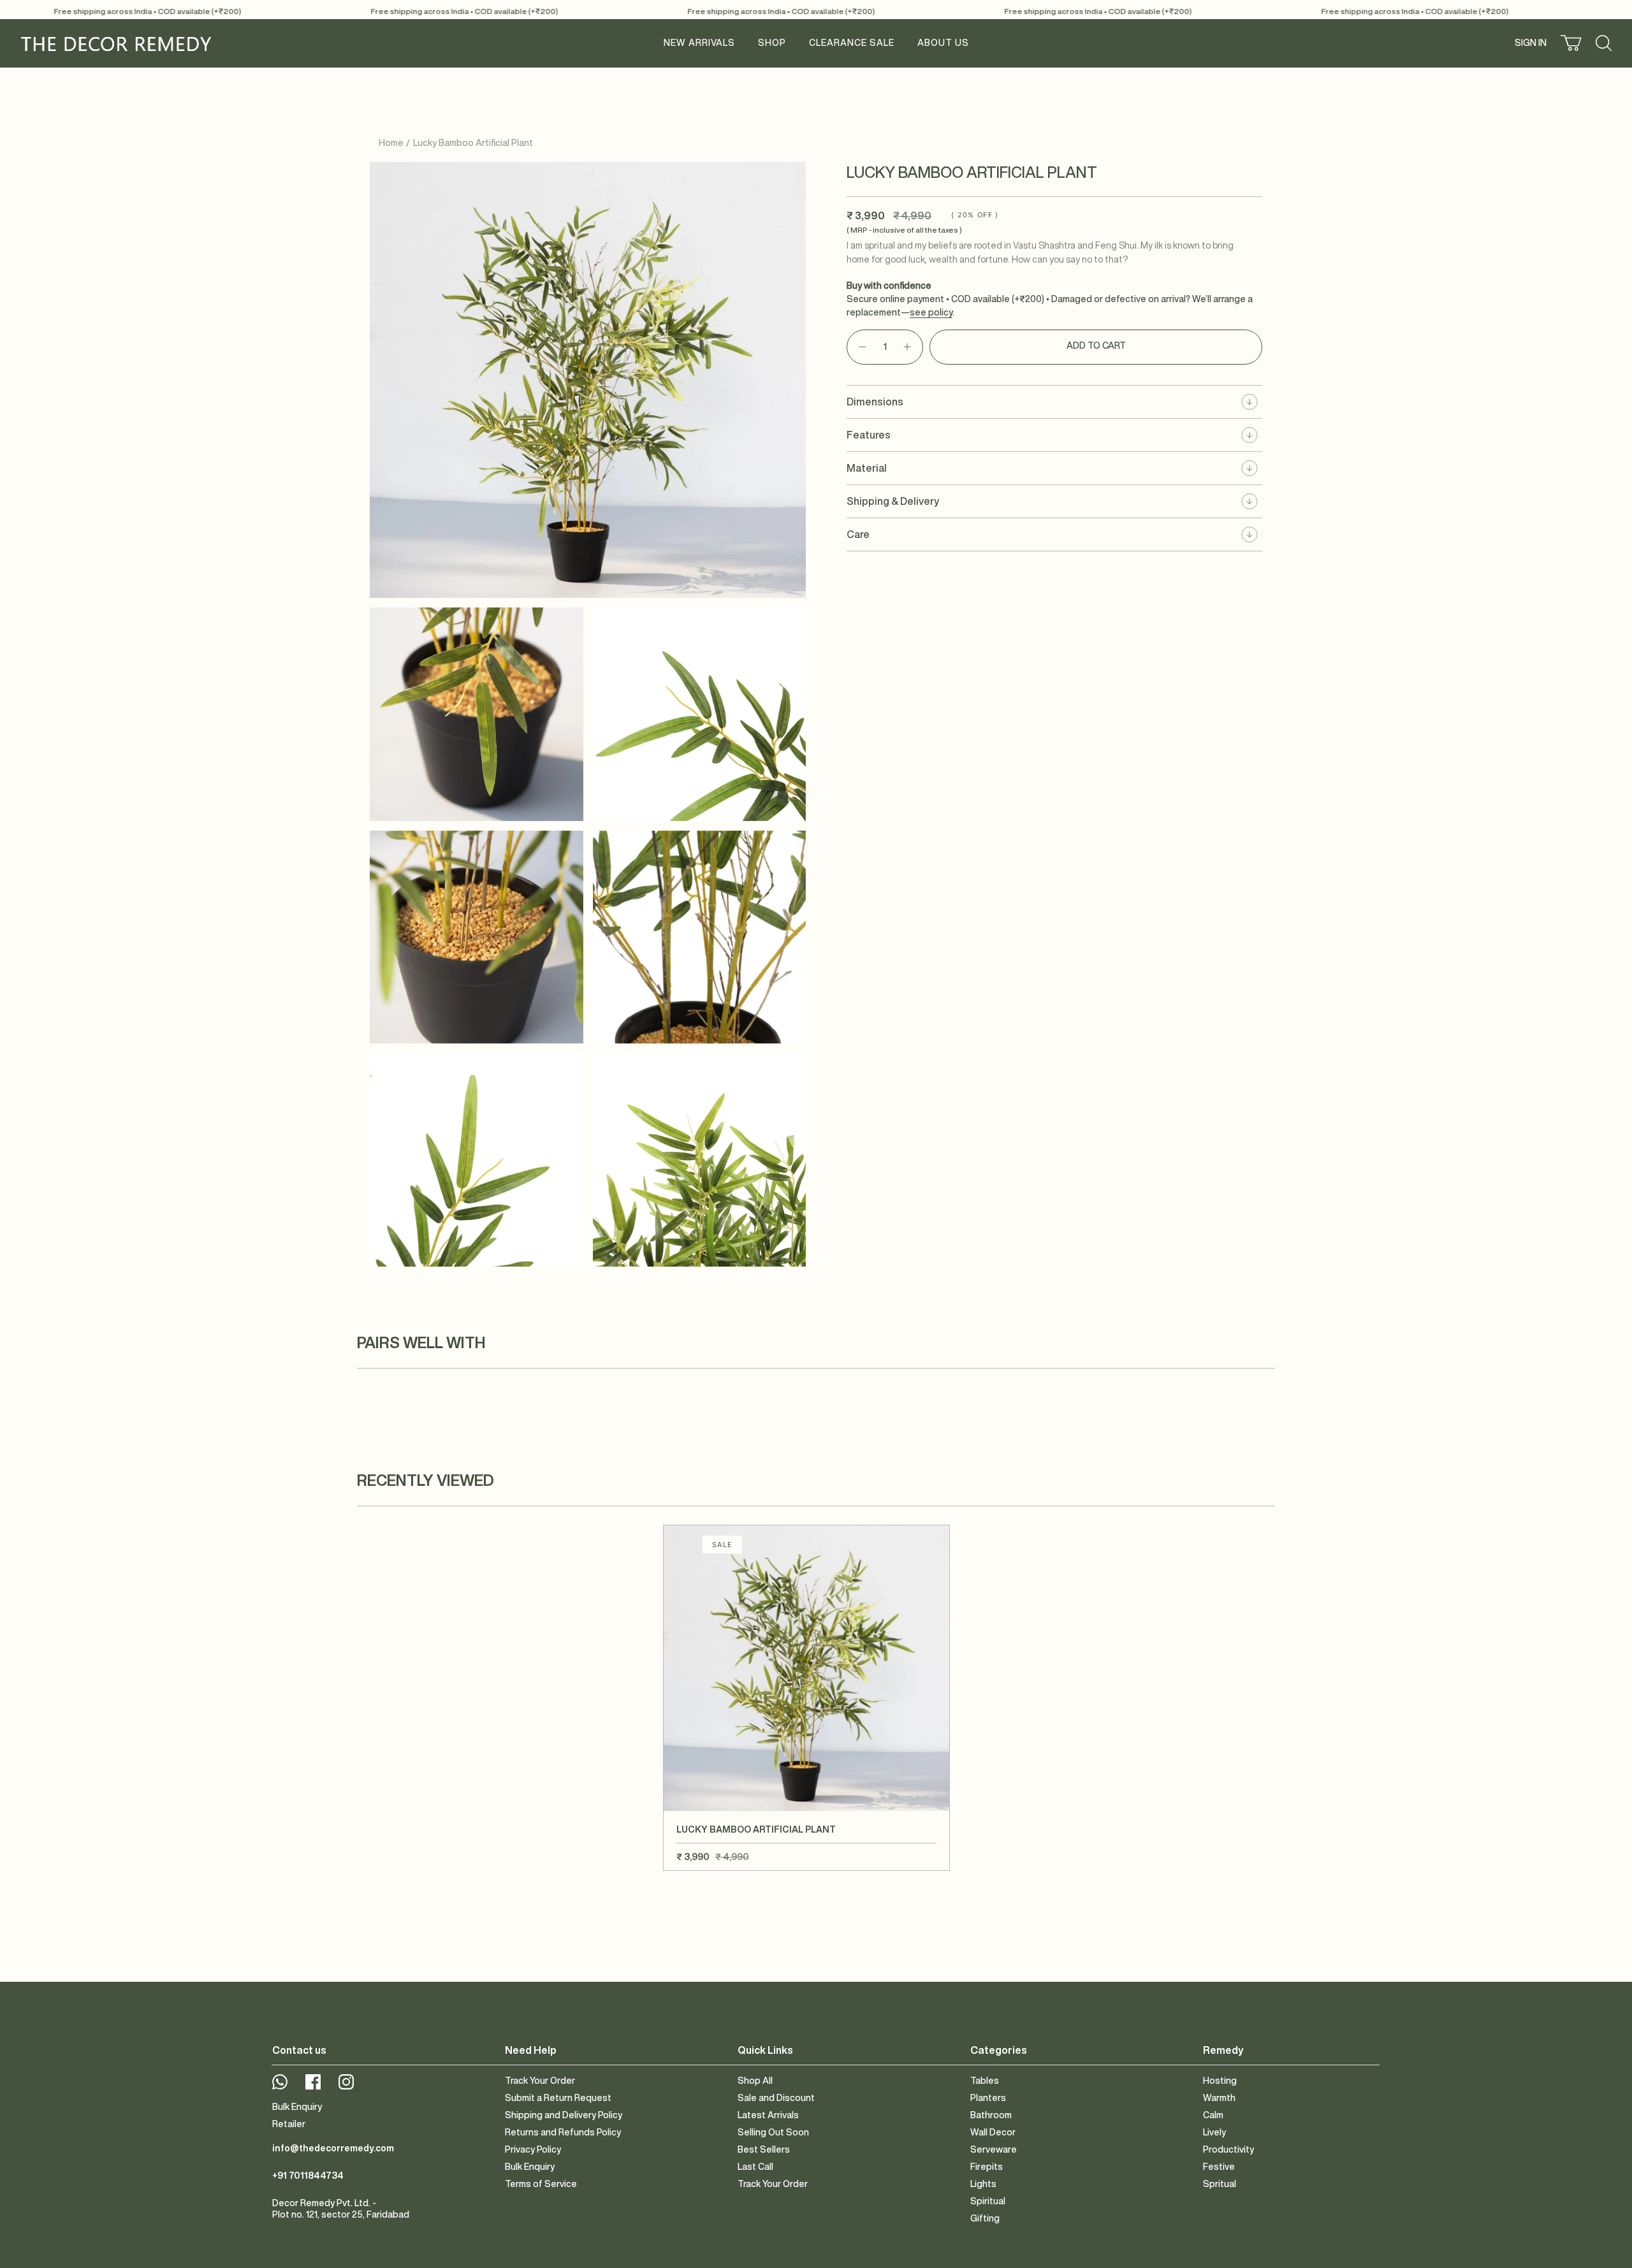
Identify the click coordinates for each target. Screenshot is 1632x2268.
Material (867, 468)
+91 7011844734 (308, 2176)
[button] (772, 43)
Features (869, 435)
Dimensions (875, 402)
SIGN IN (1532, 45)
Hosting (1220, 2081)
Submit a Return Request (558, 2098)
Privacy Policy (533, 2149)
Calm (1213, 2115)
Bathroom (991, 2115)
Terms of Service (541, 2184)
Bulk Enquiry (297, 2107)
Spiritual (988, 2201)
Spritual (1220, 2184)
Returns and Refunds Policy (563, 2132)
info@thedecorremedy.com (333, 2148)
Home (391, 143)
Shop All (755, 2081)
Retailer (289, 2124)
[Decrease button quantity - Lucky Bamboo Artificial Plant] (862, 347)
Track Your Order (540, 2081)
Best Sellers (764, 2149)
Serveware (994, 2149)
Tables (985, 2081)
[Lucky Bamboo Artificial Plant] (806, 1668)
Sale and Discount (776, 2098)
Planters (988, 2098)
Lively (1214, 2132)
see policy (931, 312)
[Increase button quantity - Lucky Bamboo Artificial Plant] (908, 347)
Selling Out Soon (773, 2132)
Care (858, 534)
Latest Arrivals (768, 2115)
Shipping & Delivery (893, 501)
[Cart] (1571, 43)
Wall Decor (993, 2132)
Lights (983, 2184)
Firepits (987, 2167)
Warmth (1219, 2098)
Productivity (1228, 2149)
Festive (1219, 2167)
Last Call (755, 2167)
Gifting (985, 2218)
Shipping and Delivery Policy (564, 2115)
